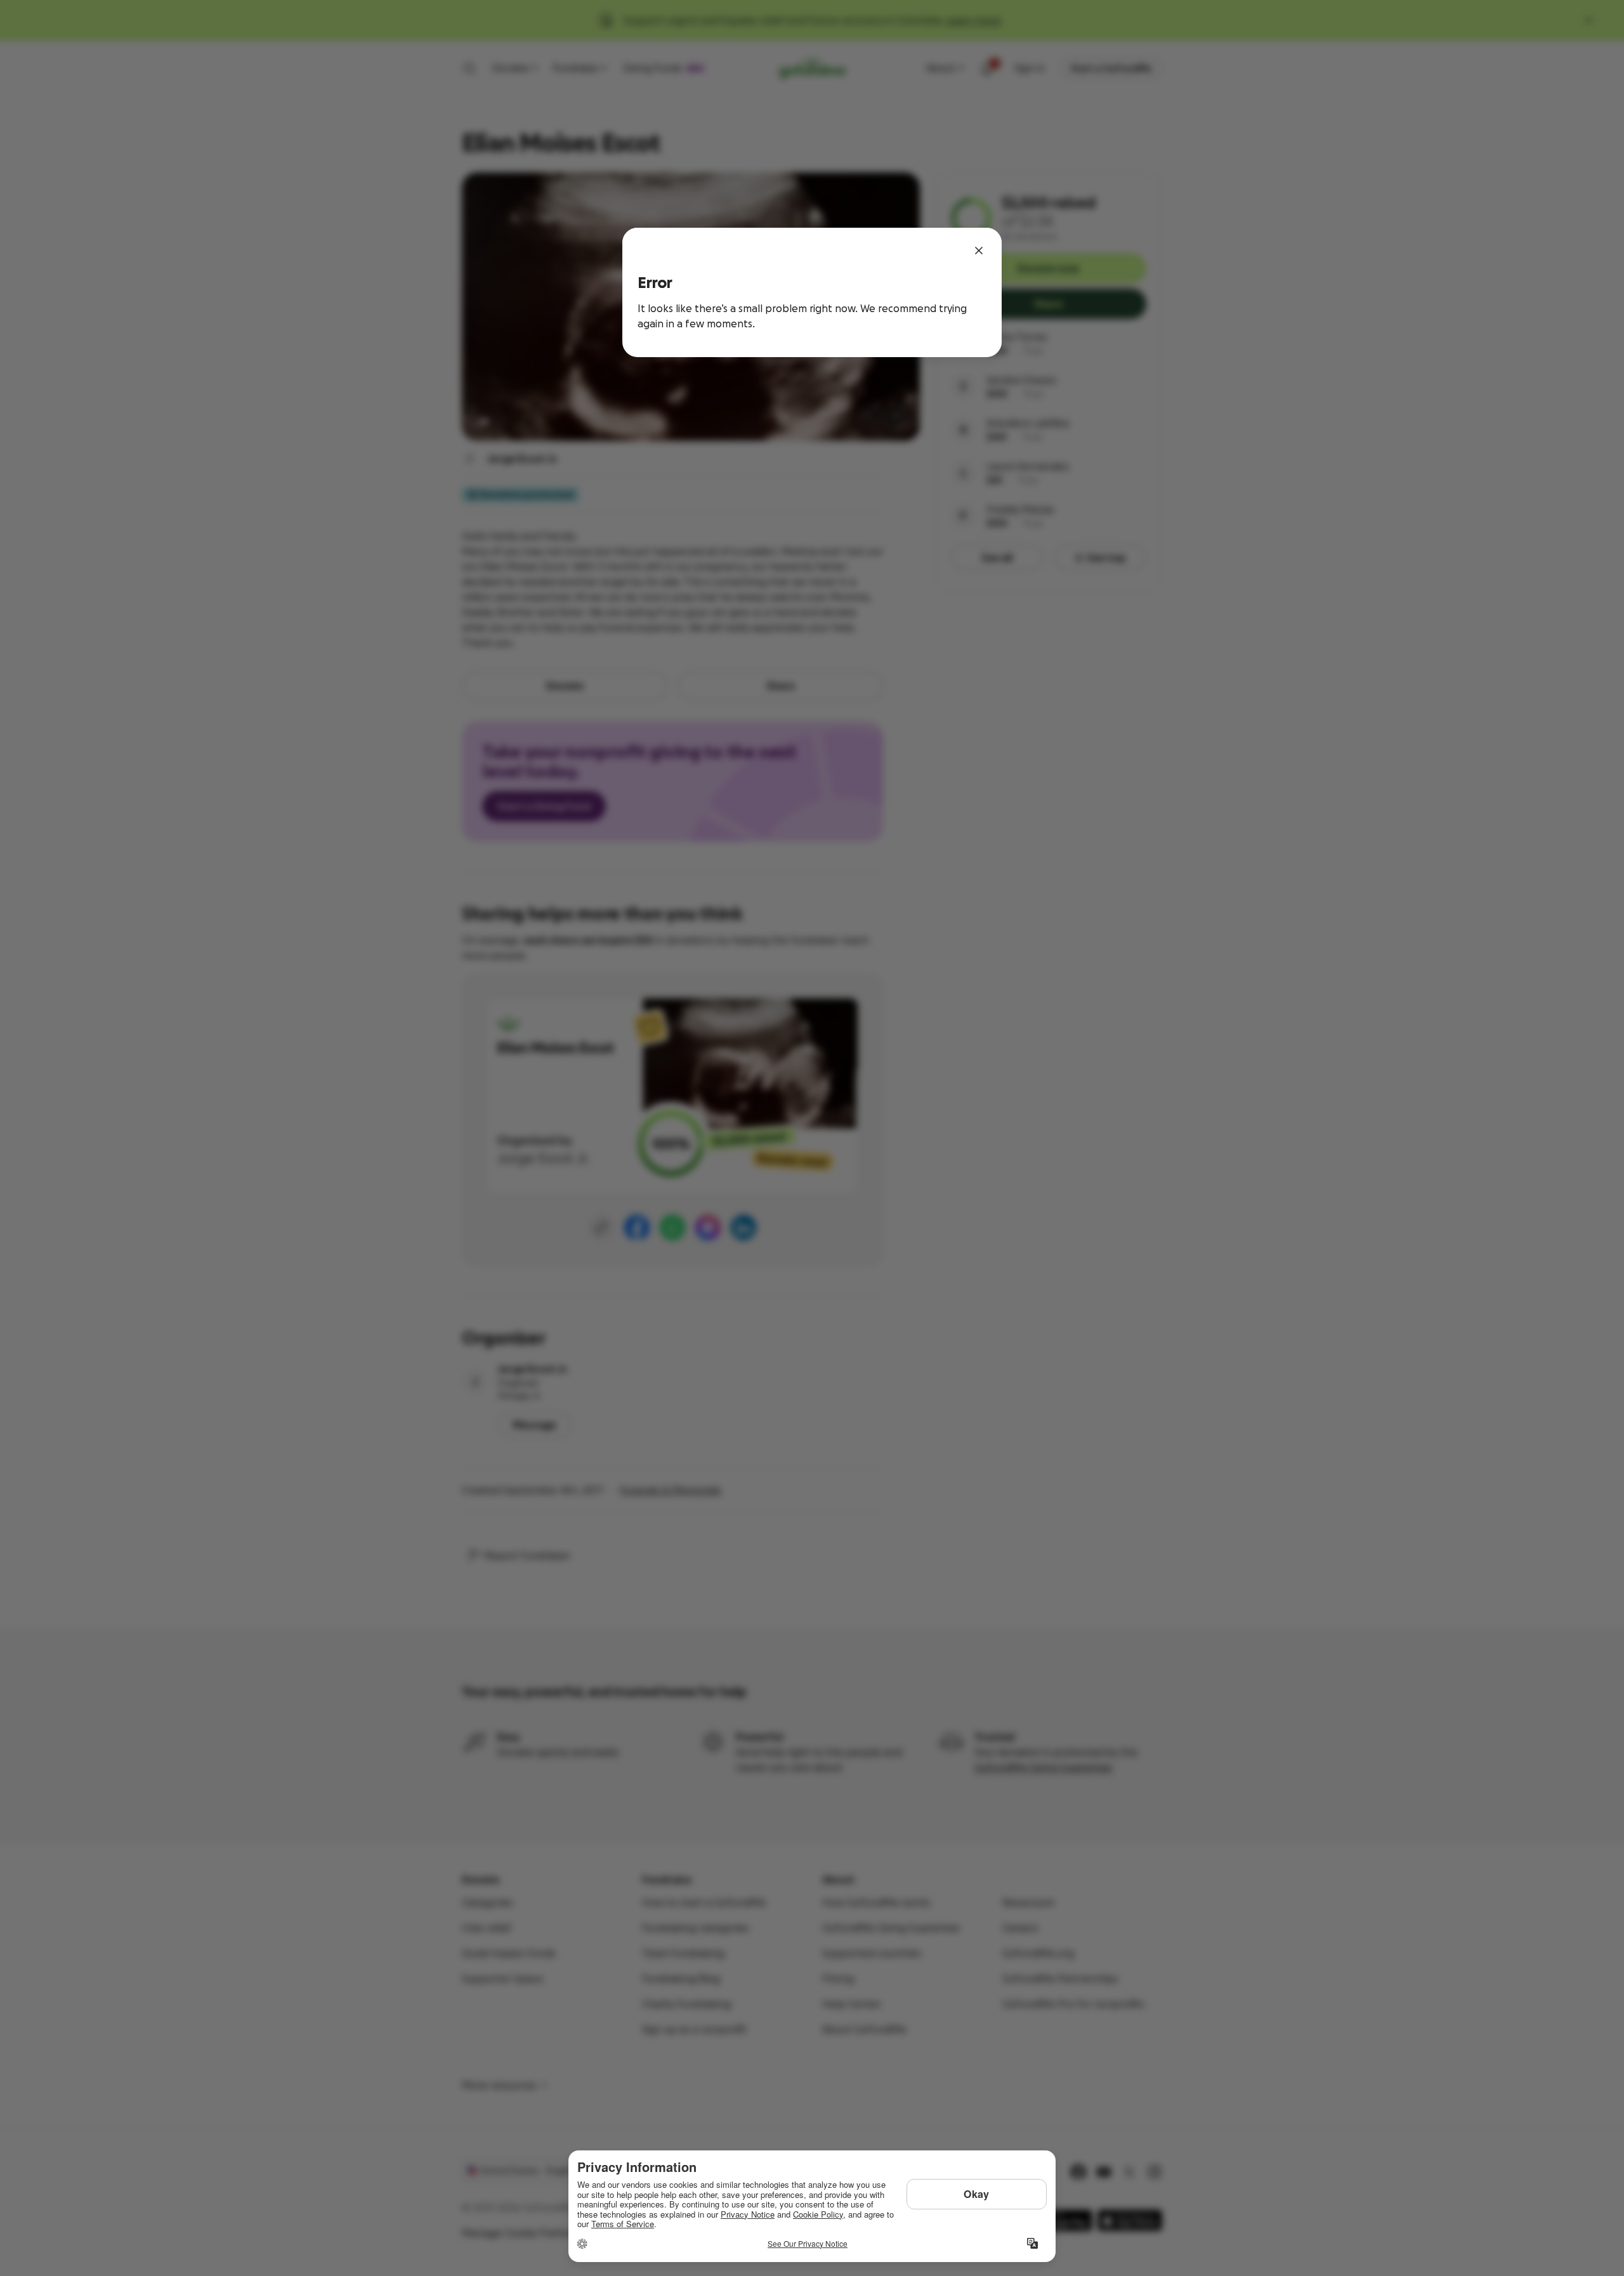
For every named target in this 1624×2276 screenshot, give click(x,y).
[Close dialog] (979, 251)
